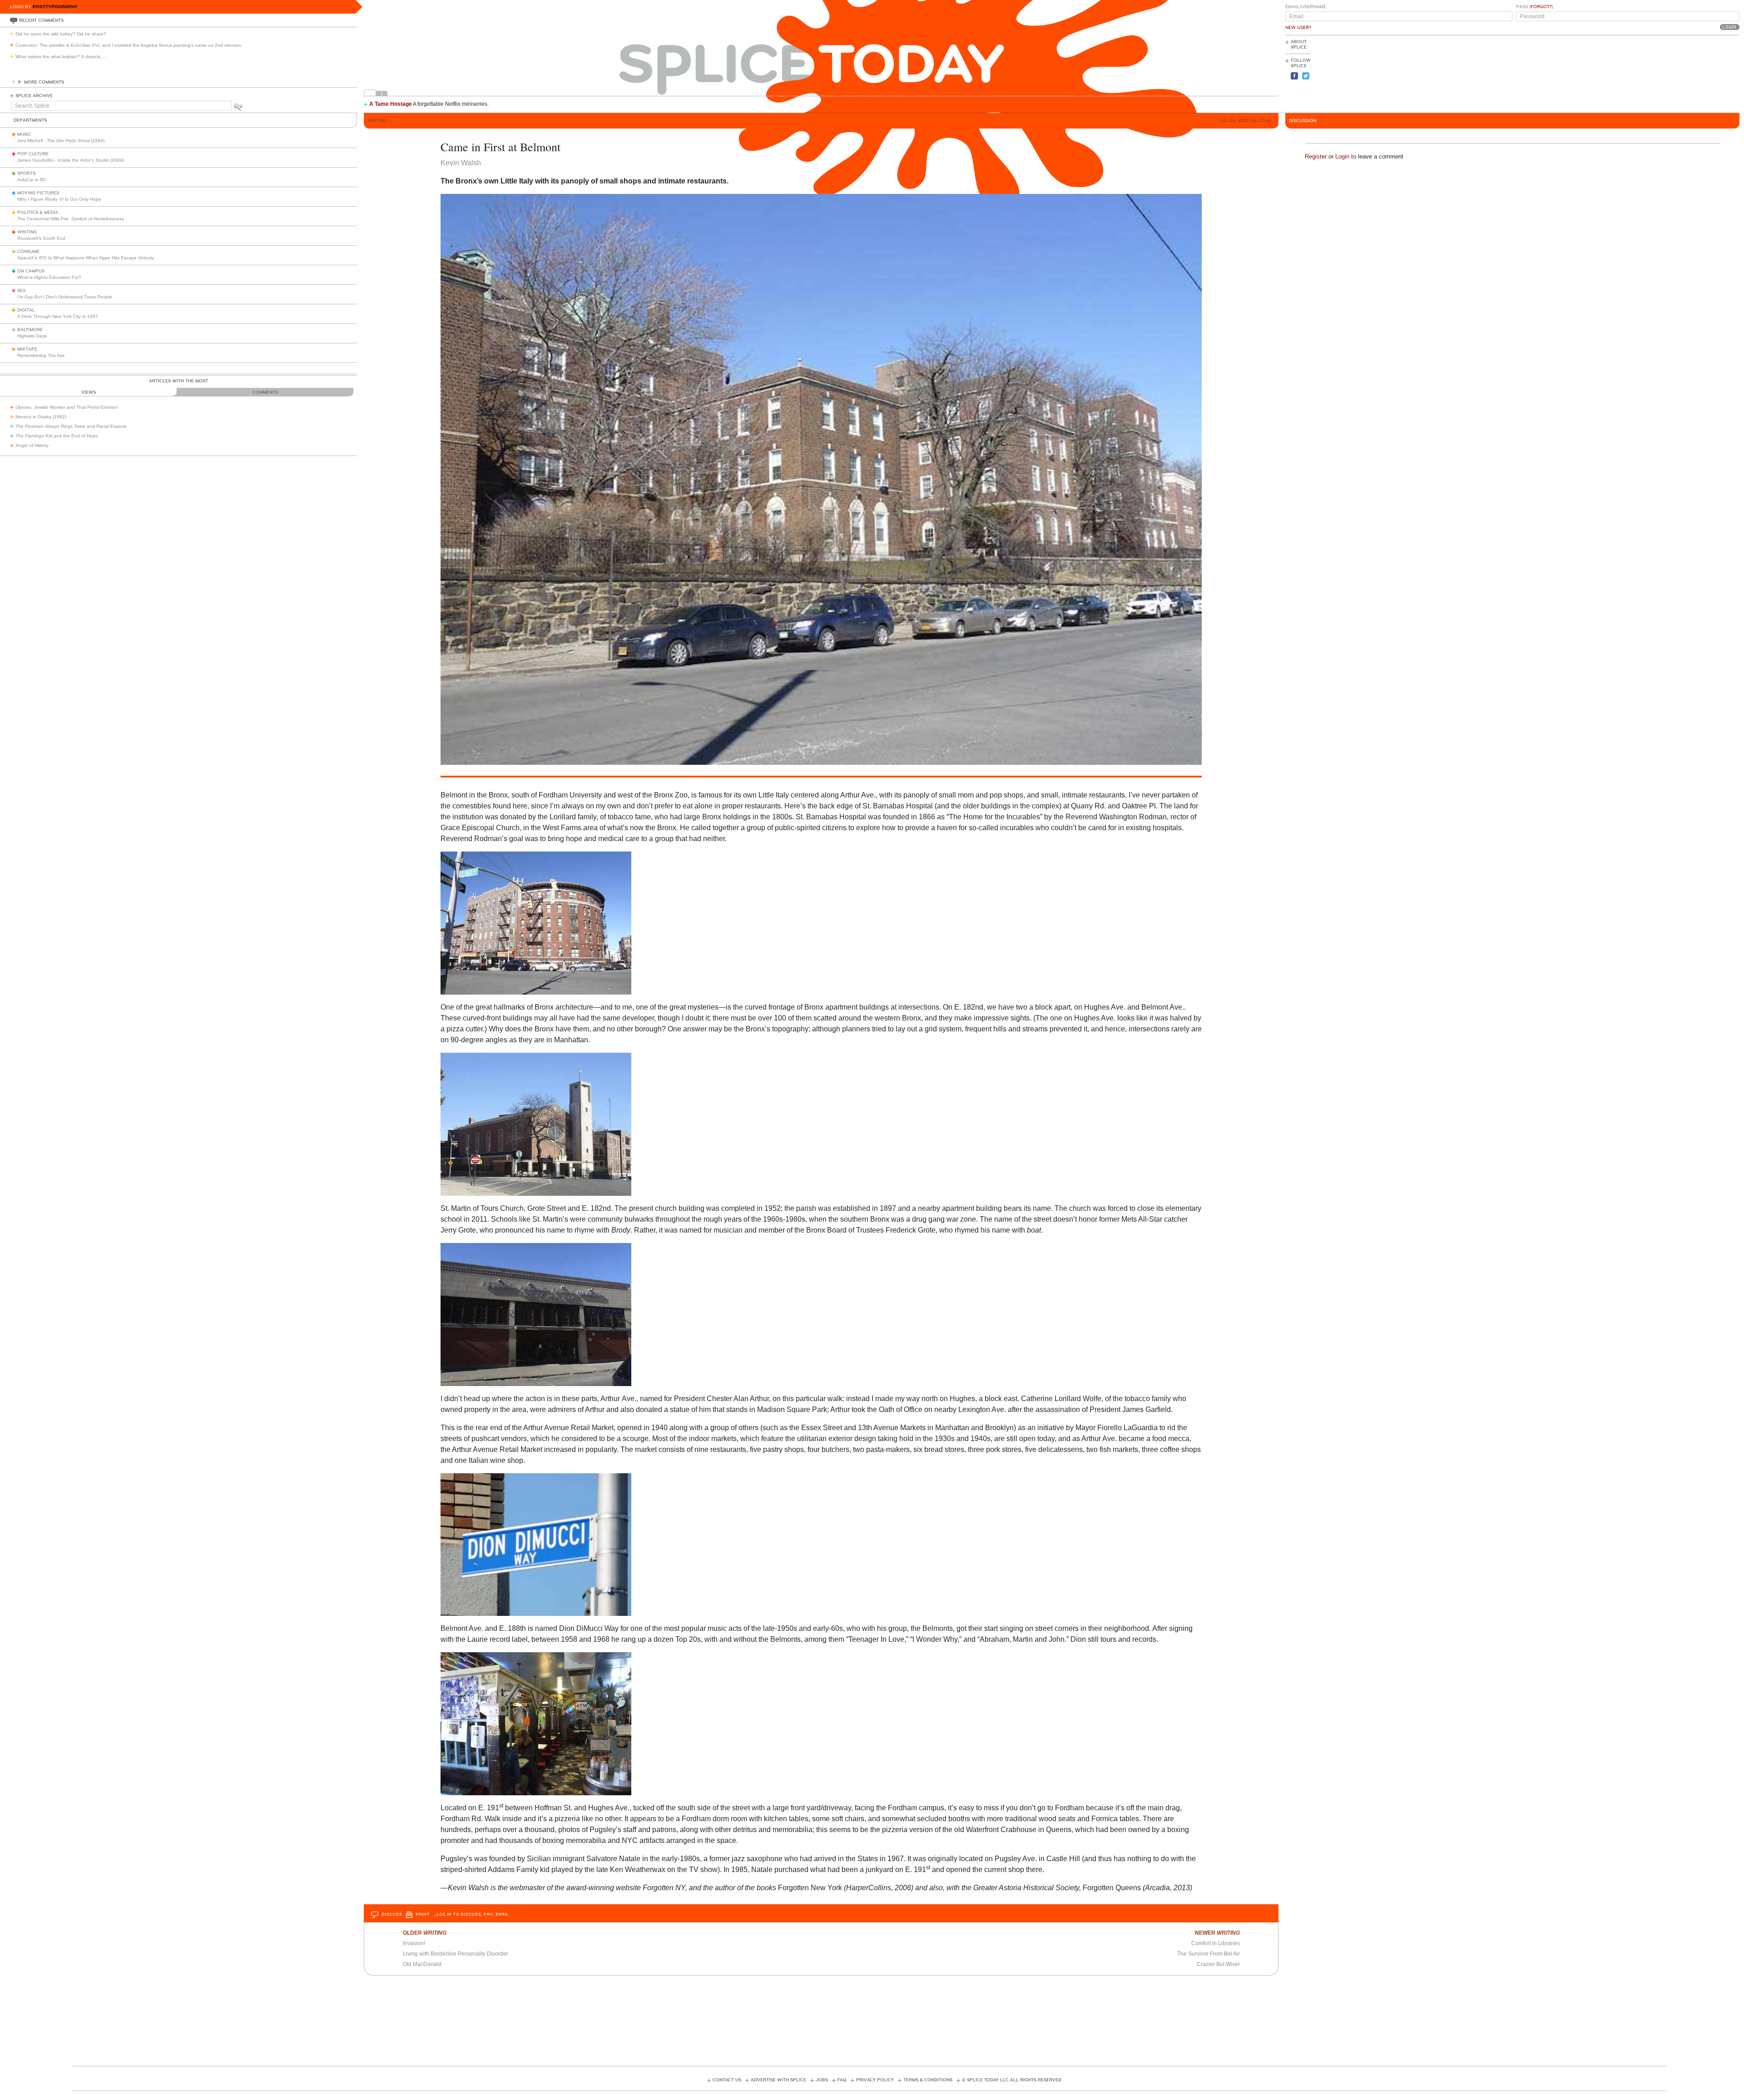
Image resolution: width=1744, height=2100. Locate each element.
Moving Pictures (38, 193)
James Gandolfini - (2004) (71, 160)
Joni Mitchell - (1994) (61, 141)
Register (1316, 156)
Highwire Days (32, 336)
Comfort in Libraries (1216, 1943)
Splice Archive (34, 96)
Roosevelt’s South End (41, 238)
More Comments (44, 82)
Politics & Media (38, 213)
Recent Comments (41, 20)
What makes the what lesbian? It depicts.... (61, 57)
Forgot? (1541, 7)
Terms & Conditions (928, 2080)
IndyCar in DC (32, 180)
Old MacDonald (422, 1964)
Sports (26, 173)
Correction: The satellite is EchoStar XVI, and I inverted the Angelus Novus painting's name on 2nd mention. (129, 45)
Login (1342, 156)
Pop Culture (33, 154)
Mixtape (27, 349)
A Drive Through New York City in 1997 (58, 316)
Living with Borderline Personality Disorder (456, 1954)
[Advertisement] (1699, 73)
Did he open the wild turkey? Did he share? (61, 34)
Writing (27, 232)
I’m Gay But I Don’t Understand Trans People (65, 297)
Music (24, 134)
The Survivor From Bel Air (1209, 1954)
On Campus (31, 271)
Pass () (1535, 7)
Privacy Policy (875, 2080)
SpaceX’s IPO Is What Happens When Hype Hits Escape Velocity (86, 258)
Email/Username (1306, 7)
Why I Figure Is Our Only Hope (59, 199)
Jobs (822, 2080)
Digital (26, 310)
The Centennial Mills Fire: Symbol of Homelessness (71, 219)
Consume (28, 252)
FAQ (842, 2080)
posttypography (55, 7)
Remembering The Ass (41, 355)
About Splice (1299, 45)
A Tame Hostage (391, 104)
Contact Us (727, 2080)
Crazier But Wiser (1218, 1964)
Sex (22, 291)
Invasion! (414, 1943)
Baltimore (30, 330)
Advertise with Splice (778, 2080)
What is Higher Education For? (49, 277)
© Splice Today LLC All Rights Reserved (1012, 2080)
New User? (1298, 28)
